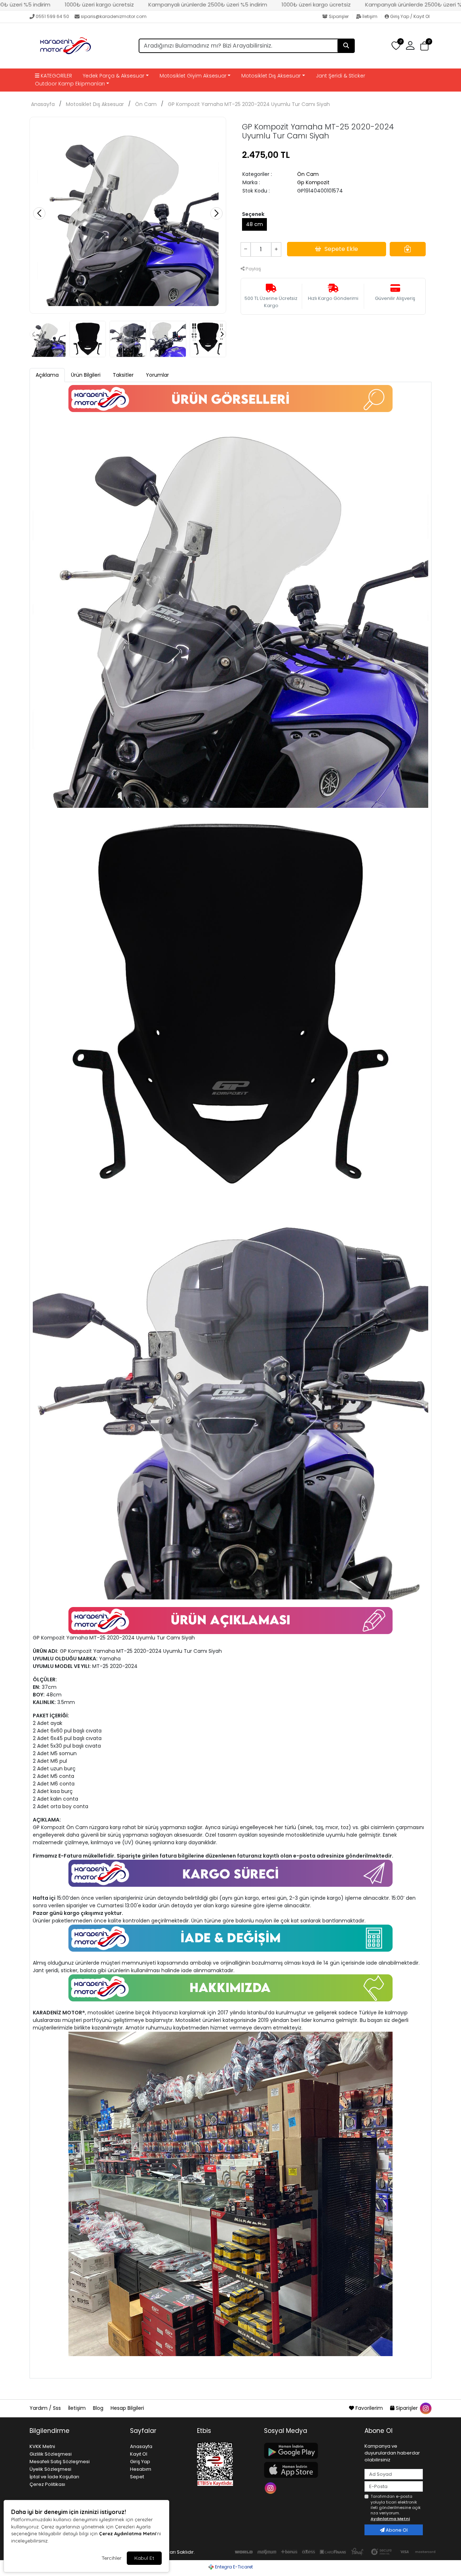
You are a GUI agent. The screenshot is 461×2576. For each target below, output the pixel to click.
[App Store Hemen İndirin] (310, 2470)
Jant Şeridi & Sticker (341, 76)
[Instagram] (271, 2488)
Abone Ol (396, 2530)
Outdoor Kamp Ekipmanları (70, 84)
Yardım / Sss (46, 2408)
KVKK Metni (42, 2446)
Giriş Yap (140, 2462)
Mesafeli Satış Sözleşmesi (60, 2462)
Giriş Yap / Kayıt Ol (409, 16)
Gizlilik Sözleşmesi (51, 2454)
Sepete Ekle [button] (341, 249)
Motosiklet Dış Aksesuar (271, 76)
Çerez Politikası (47, 2484)
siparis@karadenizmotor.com (114, 16)
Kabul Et (144, 2558)
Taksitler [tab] (123, 375)
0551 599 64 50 (52, 16)
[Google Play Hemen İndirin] (310, 2451)
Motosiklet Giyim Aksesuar (193, 76)
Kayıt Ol (139, 2454)
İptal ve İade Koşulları (54, 2477)
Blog (99, 2408)
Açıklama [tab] (47, 375)
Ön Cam (146, 104)
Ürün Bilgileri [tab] (86, 375)
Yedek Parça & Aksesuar (114, 76)
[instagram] (425, 2408)
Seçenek (253, 214)
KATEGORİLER (56, 76)
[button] (424, 46)
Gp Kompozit (313, 182)
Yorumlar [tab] (157, 375)
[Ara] (346, 46)
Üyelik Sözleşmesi (50, 2469)
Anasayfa (43, 104)
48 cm (254, 224)
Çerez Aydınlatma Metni (127, 2533)
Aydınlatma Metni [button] (390, 2519)
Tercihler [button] (111, 2558)
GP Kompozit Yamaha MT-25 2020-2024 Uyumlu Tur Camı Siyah (249, 104)
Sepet (137, 2477)
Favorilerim (369, 2408)
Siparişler (339, 16)
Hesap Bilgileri (127, 2408)
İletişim (370, 16)
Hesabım (141, 2469)
